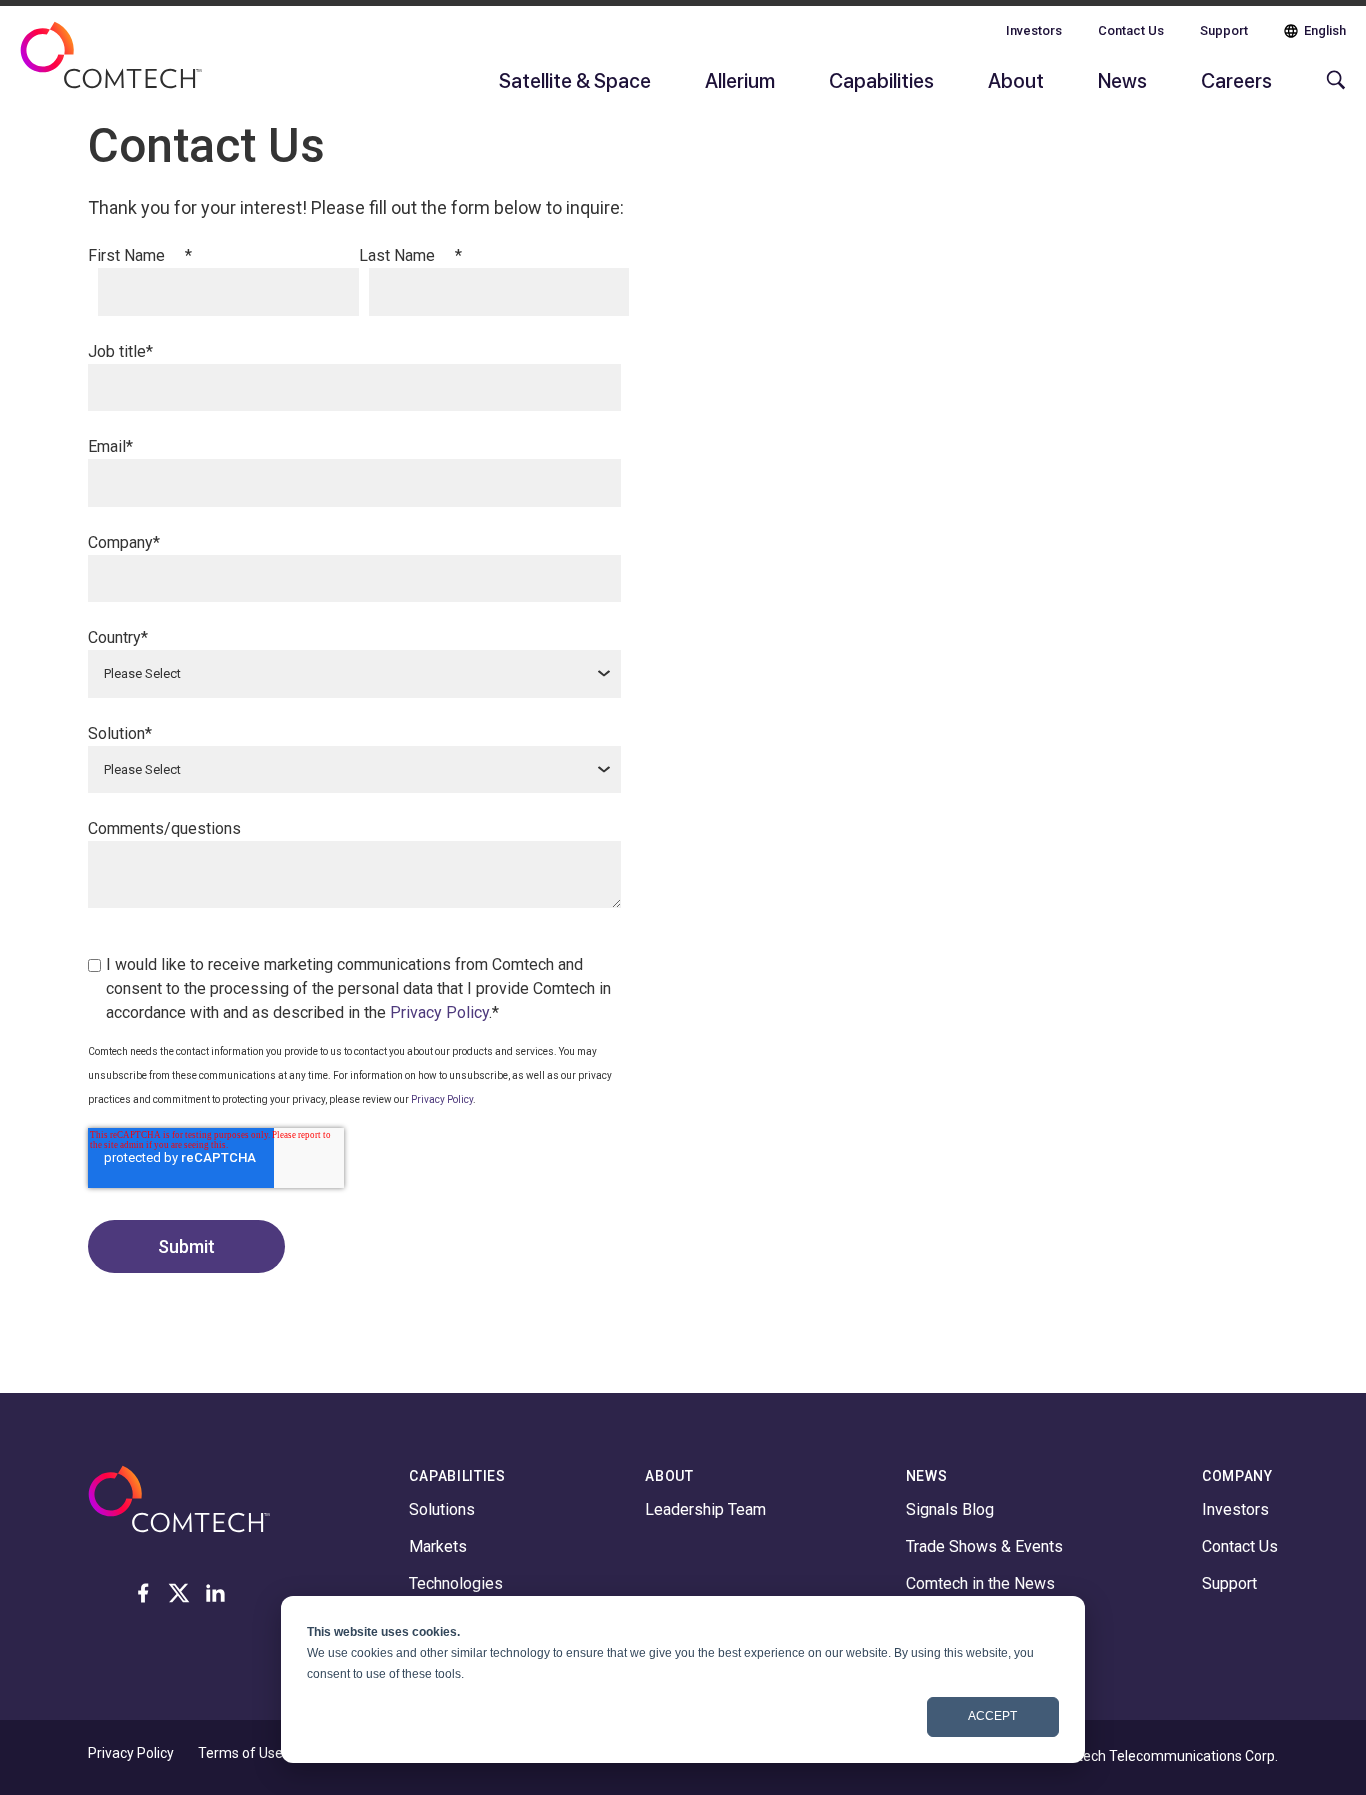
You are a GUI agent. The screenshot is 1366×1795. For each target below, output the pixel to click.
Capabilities (881, 80)
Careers (1236, 80)
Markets (438, 1546)
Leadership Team (705, 1509)
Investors (1034, 30)
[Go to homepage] (111, 68)
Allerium (740, 80)
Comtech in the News (980, 1583)
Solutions (442, 1509)
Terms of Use (240, 1753)
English (1325, 30)
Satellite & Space (575, 80)
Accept (992, 1716)
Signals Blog (950, 1509)
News (1122, 80)
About (1016, 80)
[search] (1331, 90)
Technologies (456, 1583)
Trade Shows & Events (984, 1546)
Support (1224, 30)
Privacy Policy (439, 1012)
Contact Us (1131, 30)
